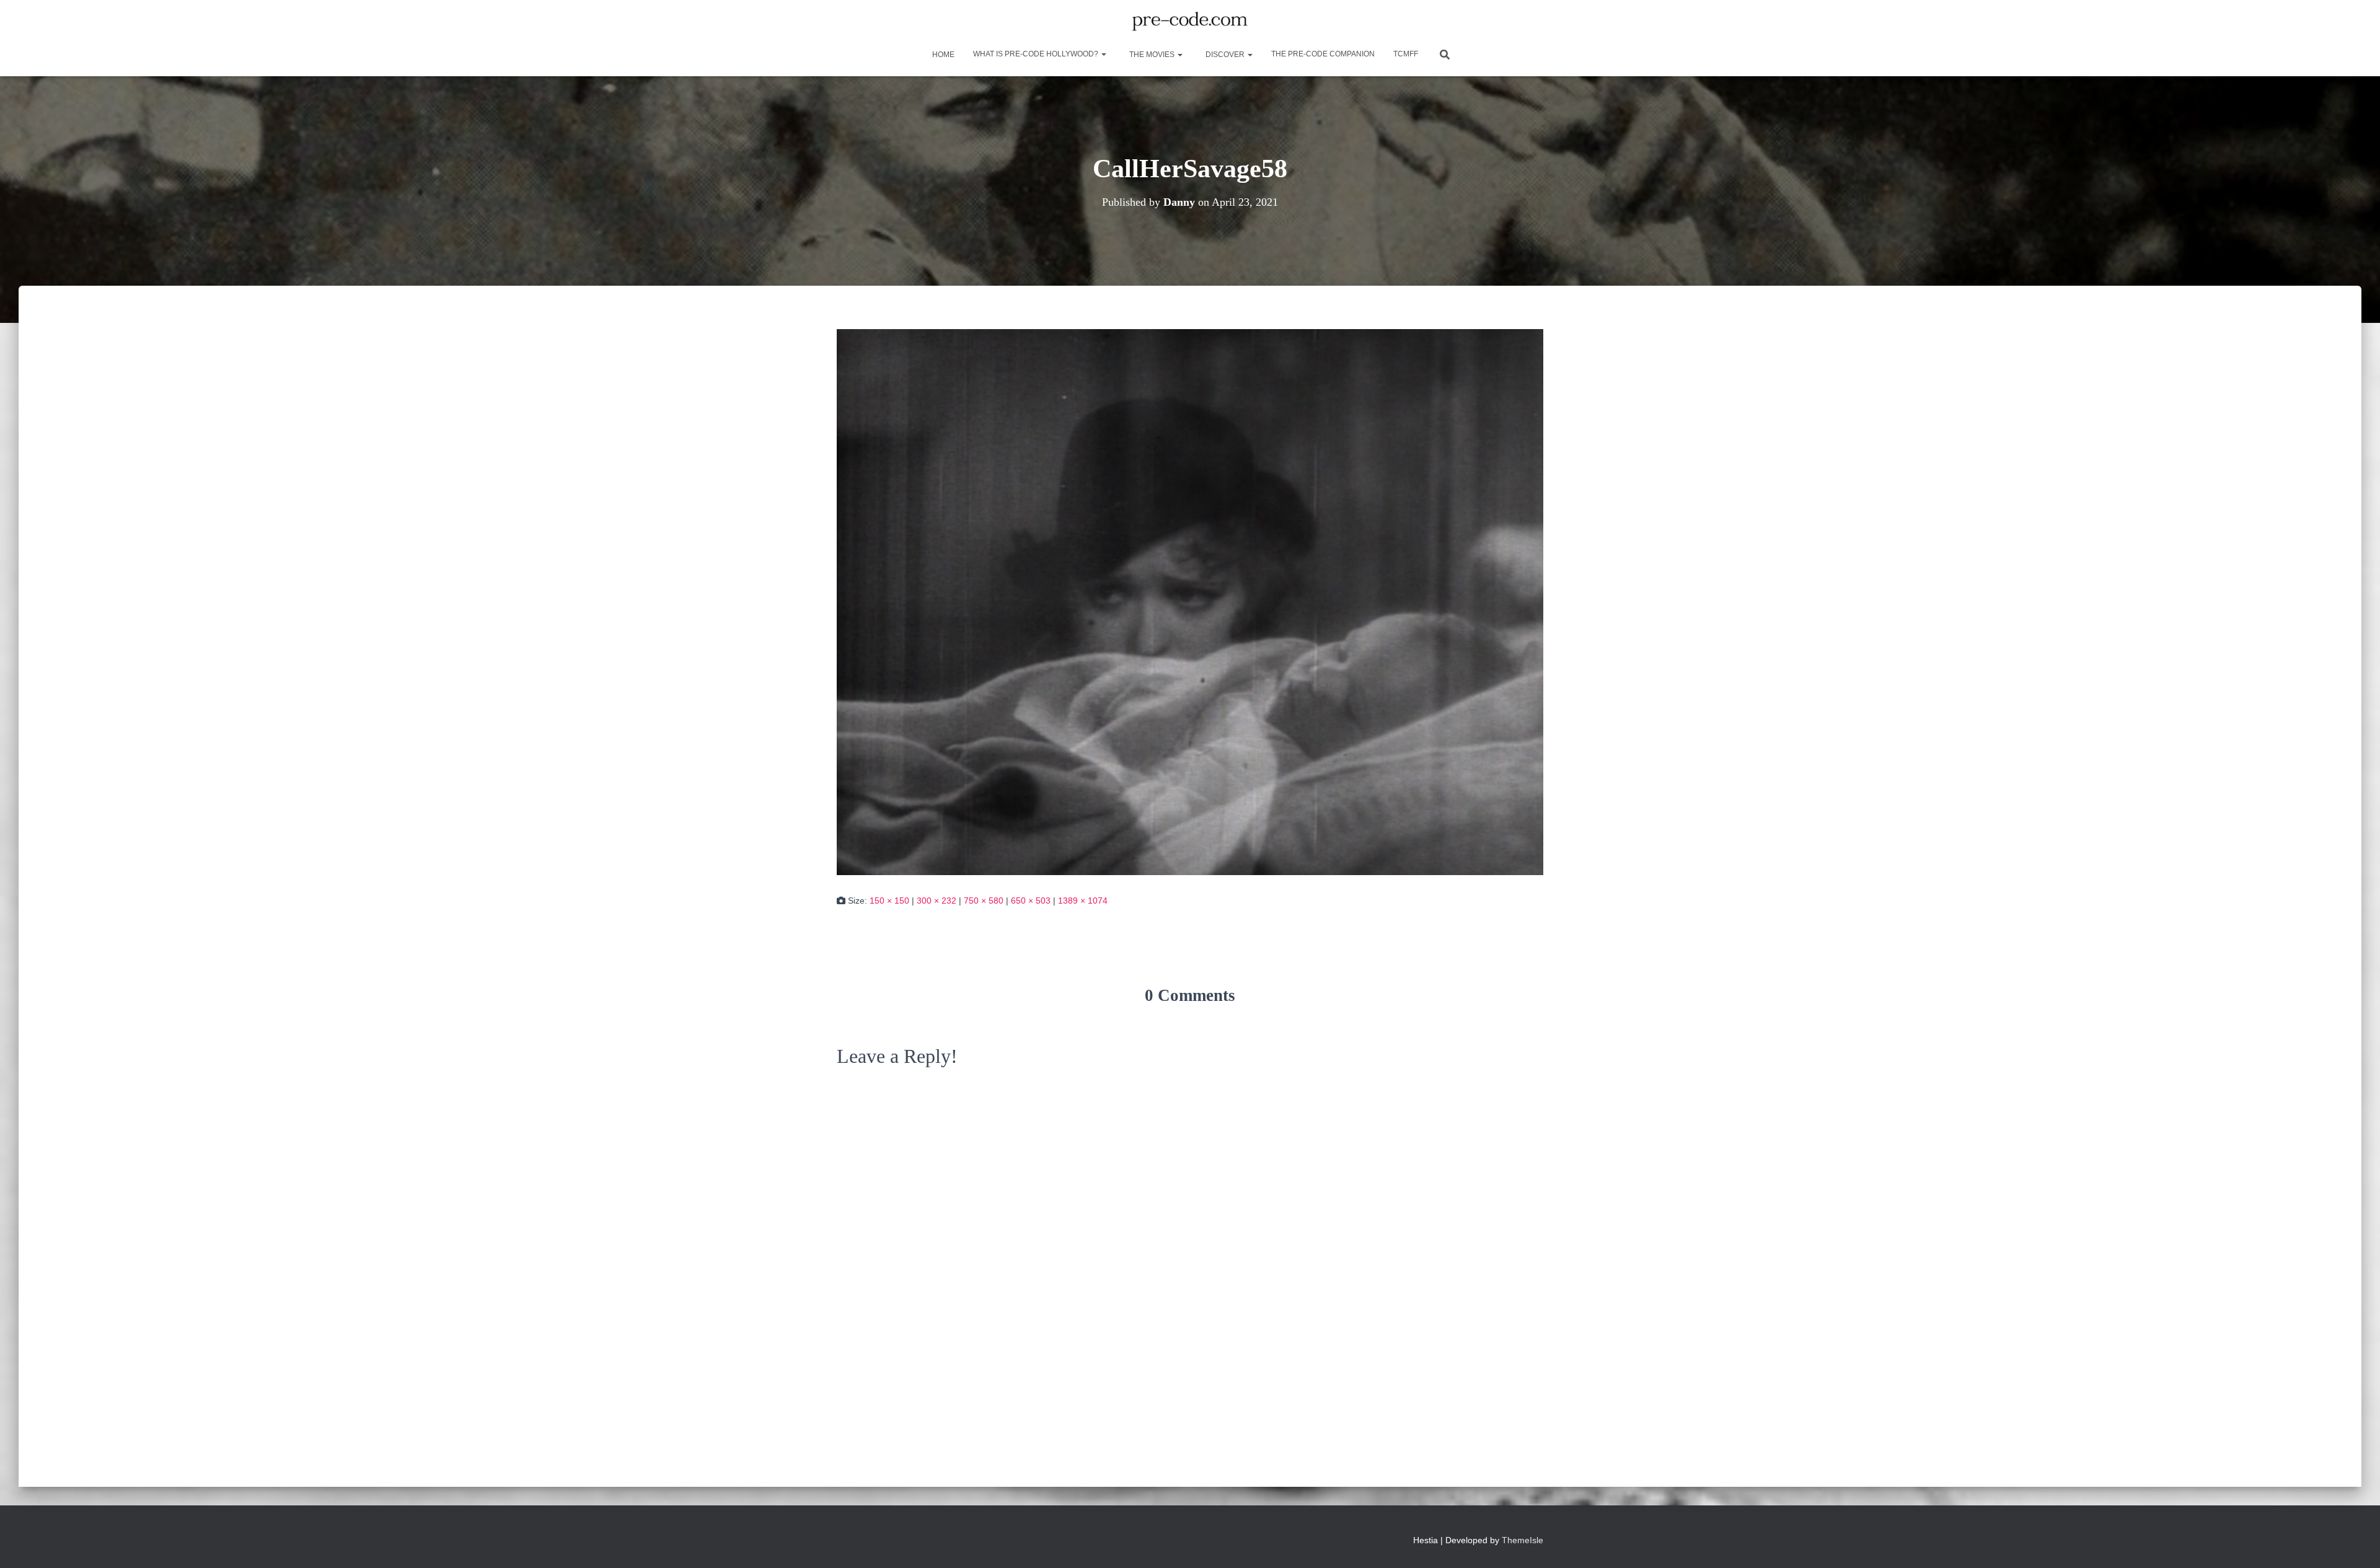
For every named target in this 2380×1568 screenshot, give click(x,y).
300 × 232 (937, 901)
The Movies (1152, 55)
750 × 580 (984, 901)
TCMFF (1406, 54)
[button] (1103, 54)
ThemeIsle (1523, 1540)
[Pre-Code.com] (1190, 22)
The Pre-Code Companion (1323, 54)
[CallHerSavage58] (1190, 601)
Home (942, 55)
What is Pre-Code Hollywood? (1037, 54)
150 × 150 (889, 901)
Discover (1225, 55)
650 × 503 (1031, 901)
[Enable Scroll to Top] (2356, 1543)
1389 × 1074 (1083, 901)
